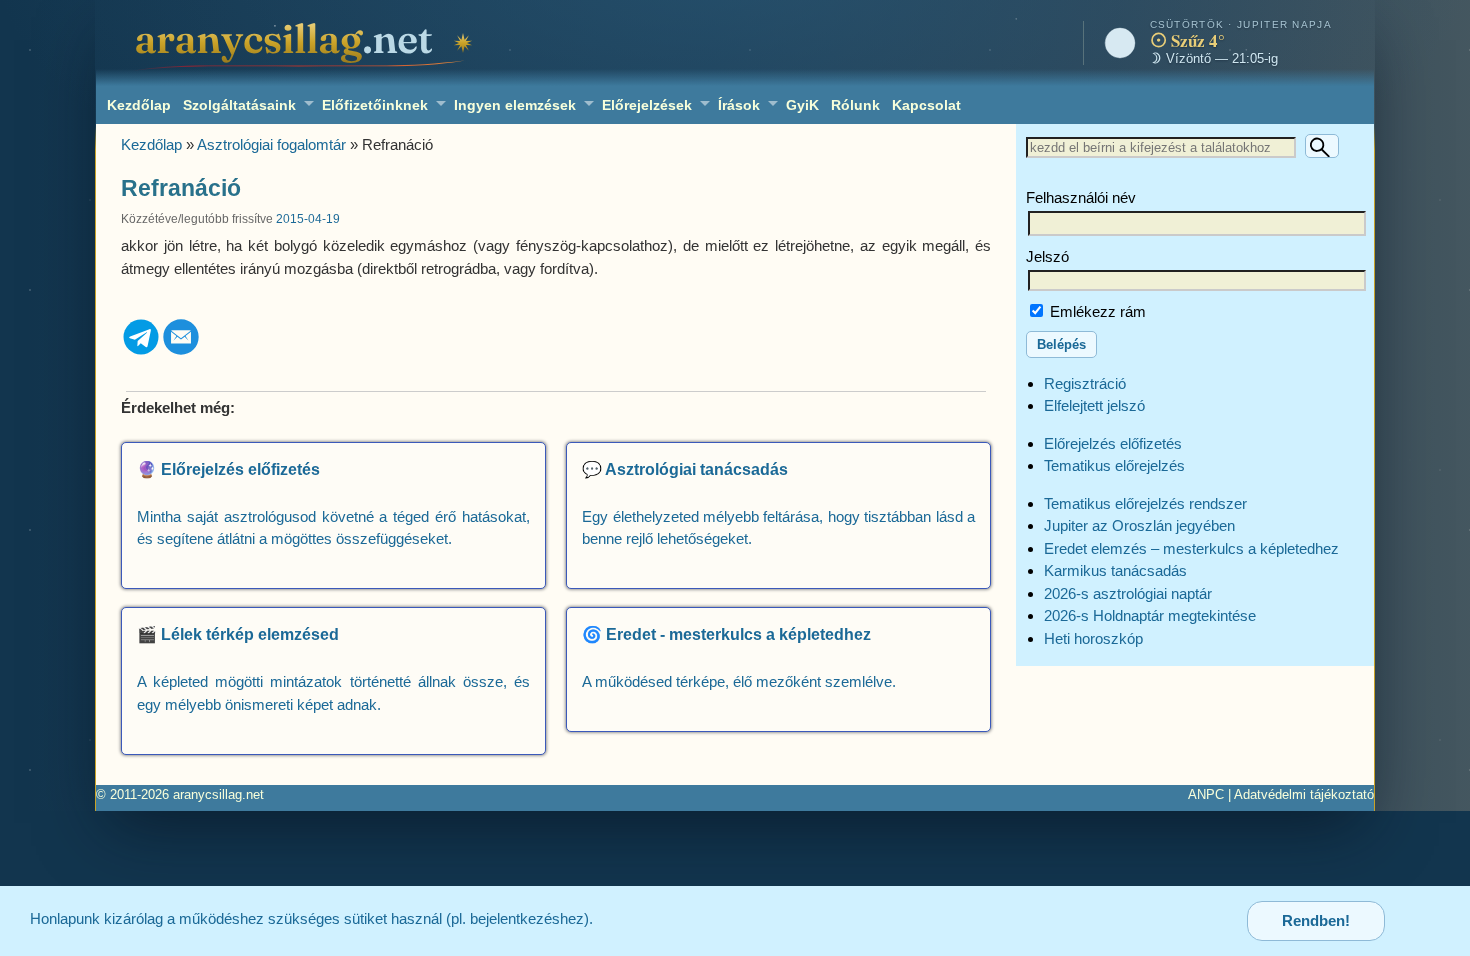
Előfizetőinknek (375, 105)
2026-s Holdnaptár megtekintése (1150, 615)
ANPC (1206, 794)
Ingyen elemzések (515, 105)
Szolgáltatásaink (239, 105)
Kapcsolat (926, 105)
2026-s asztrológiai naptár (1128, 593)
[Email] (181, 351)
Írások (739, 105)
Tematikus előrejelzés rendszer (1145, 503)
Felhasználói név (1081, 197)
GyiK (802, 105)
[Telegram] (141, 351)
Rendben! (1316, 920)
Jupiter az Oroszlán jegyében (1139, 525)
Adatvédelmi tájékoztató (1304, 794)
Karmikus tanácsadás (1115, 570)
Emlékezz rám (1096, 311)
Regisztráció (1085, 383)
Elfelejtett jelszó (1094, 405)
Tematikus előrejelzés (1114, 465)
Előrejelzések (647, 105)
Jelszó (1047, 256)
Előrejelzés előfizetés (1113, 443)
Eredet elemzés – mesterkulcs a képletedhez (1191, 548)
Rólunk (855, 105)
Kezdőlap (139, 105)
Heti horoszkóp (1093, 638)
